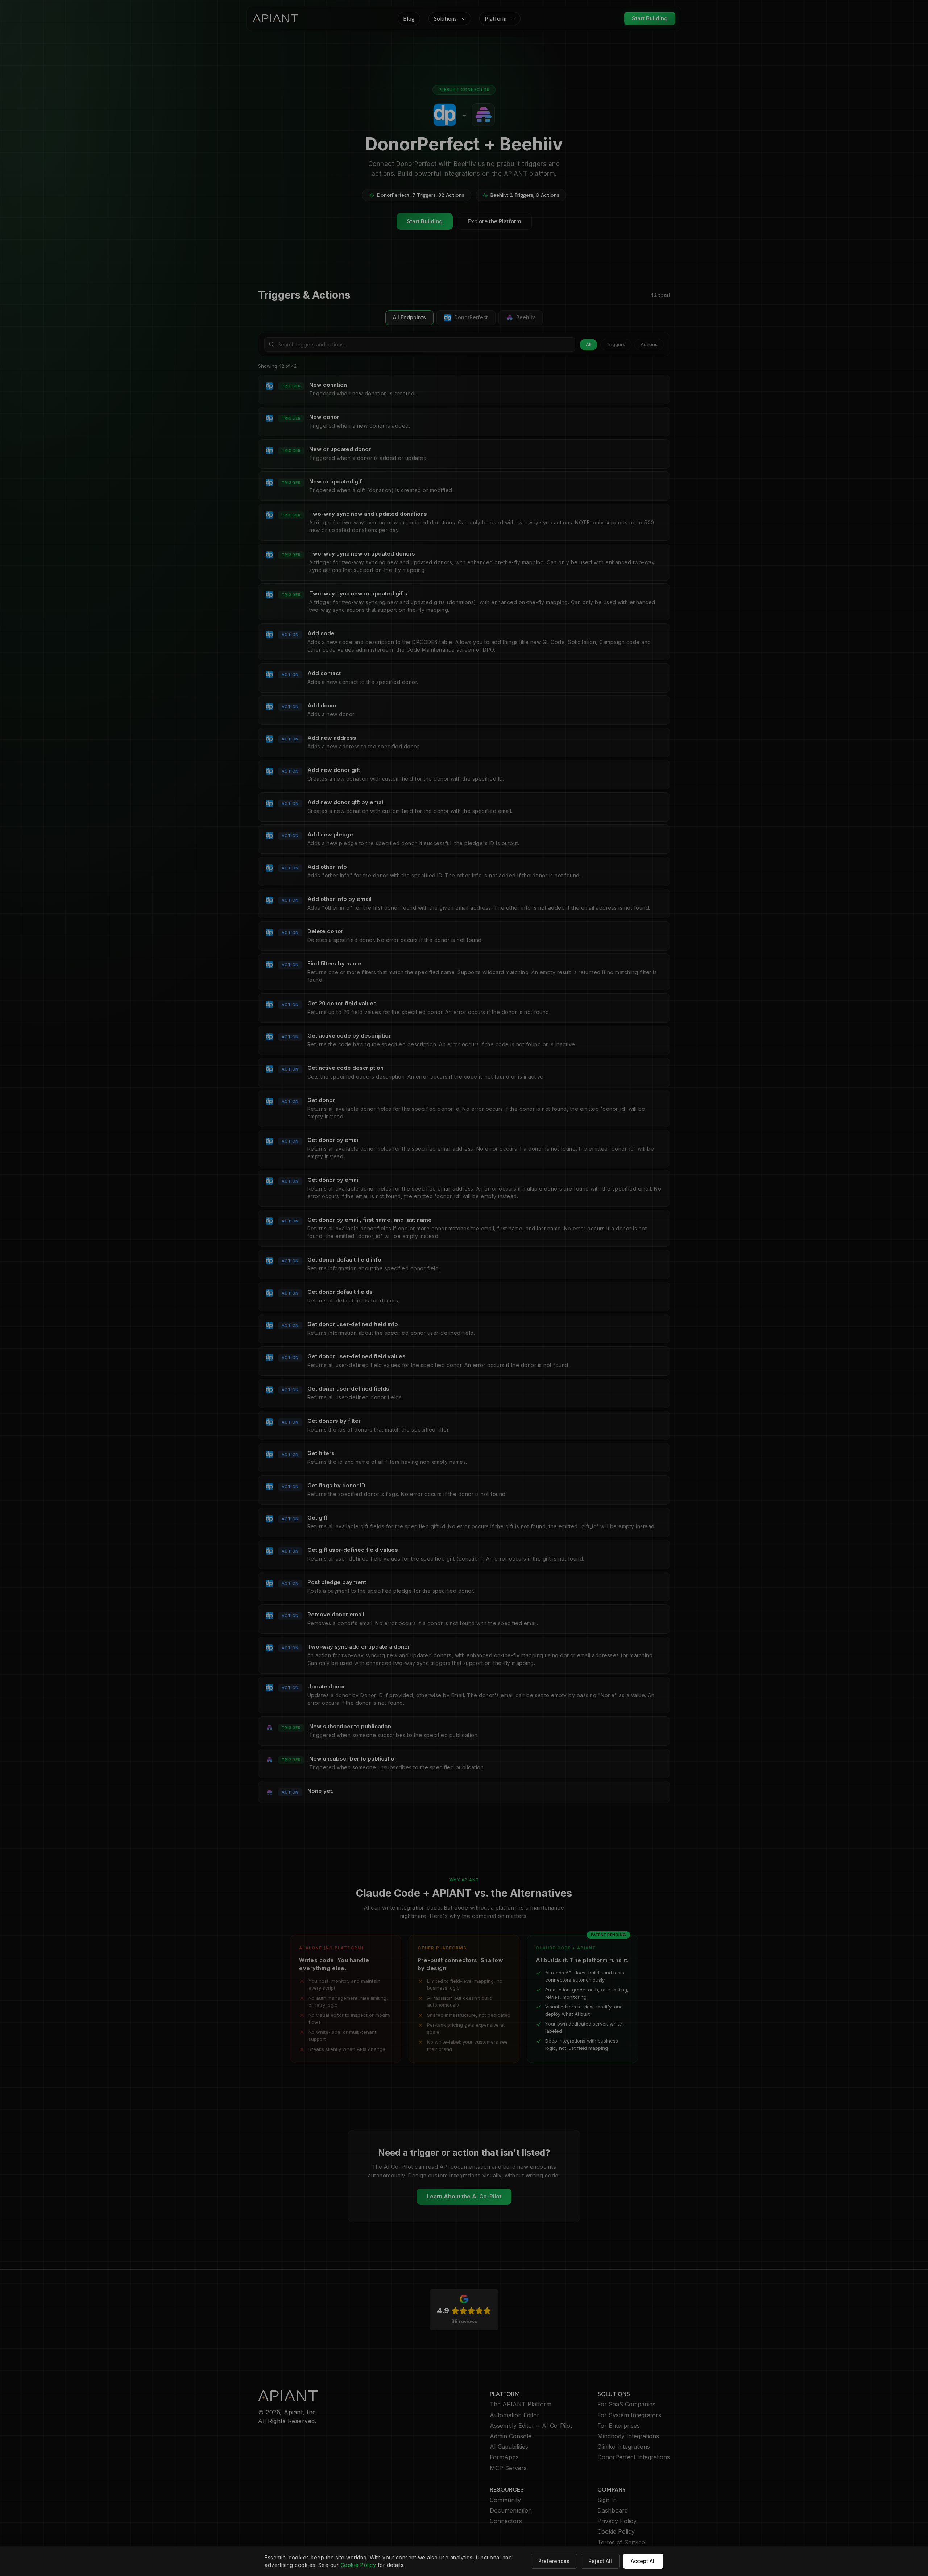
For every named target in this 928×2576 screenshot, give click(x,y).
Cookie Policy (358, 2565)
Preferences (554, 2561)
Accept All (643, 2561)
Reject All (600, 2561)
